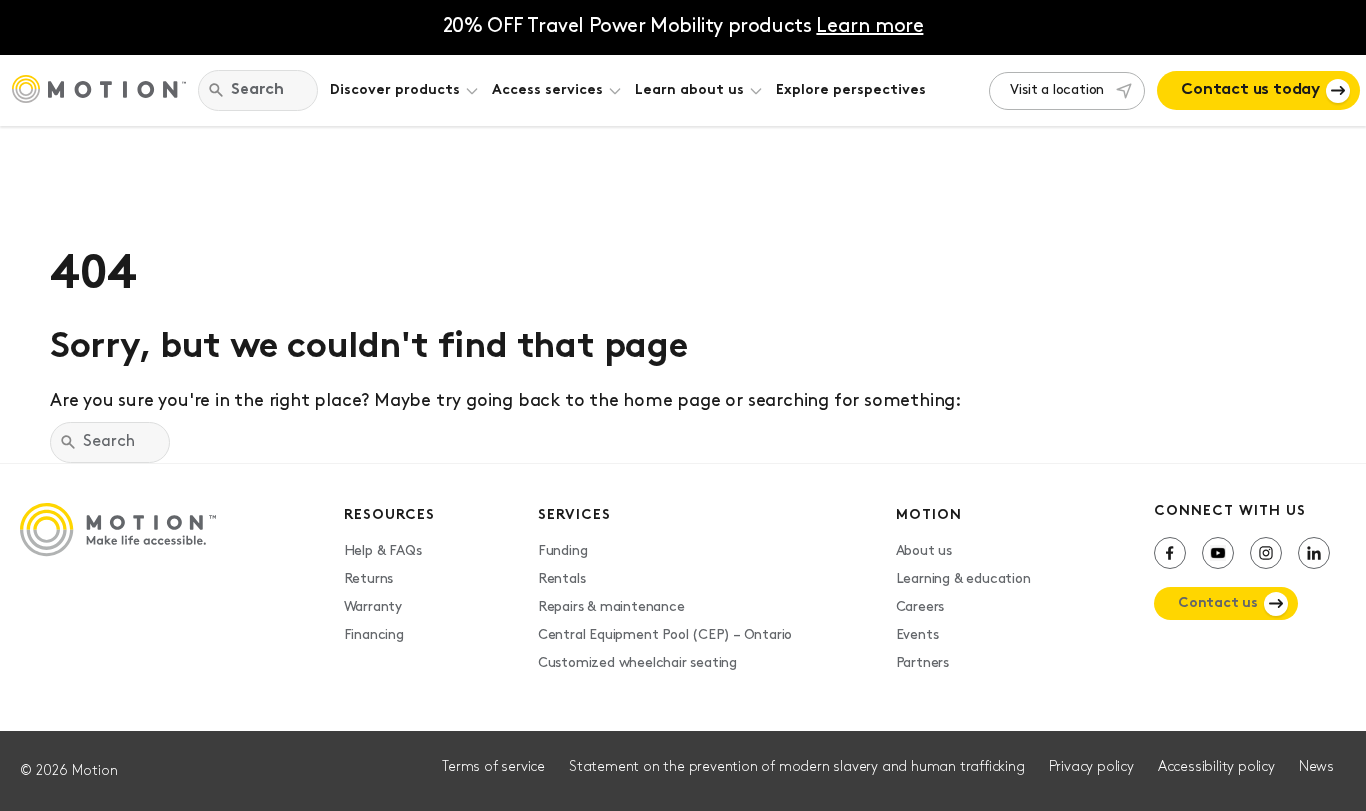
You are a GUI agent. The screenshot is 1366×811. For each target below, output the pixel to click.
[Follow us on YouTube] (1218, 553)
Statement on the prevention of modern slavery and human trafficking (797, 767)
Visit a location (1057, 90)
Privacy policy (1091, 767)
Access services (547, 90)
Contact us (1218, 603)
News (1316, 767)
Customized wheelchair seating (637, 663)
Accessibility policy (1216, 767)
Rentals (562, 579)
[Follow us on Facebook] (1170, 553)
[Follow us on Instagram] (1266, 553)
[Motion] (99, 91)
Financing (374, 635)
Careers (920, 607)
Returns (369, 579)
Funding (563, 551)
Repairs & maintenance (611, 607)
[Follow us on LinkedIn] (1314, 553)
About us (924, 551)
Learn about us (689, 90)
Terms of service (493, 767)
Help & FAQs (383, 551)
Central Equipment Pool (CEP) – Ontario (665, 635)
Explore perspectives (851, 90)
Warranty (373, 607)
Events (917, 635)
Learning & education (963, 579)
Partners (922, 663)
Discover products (395, 90)
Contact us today (1250, 90)
